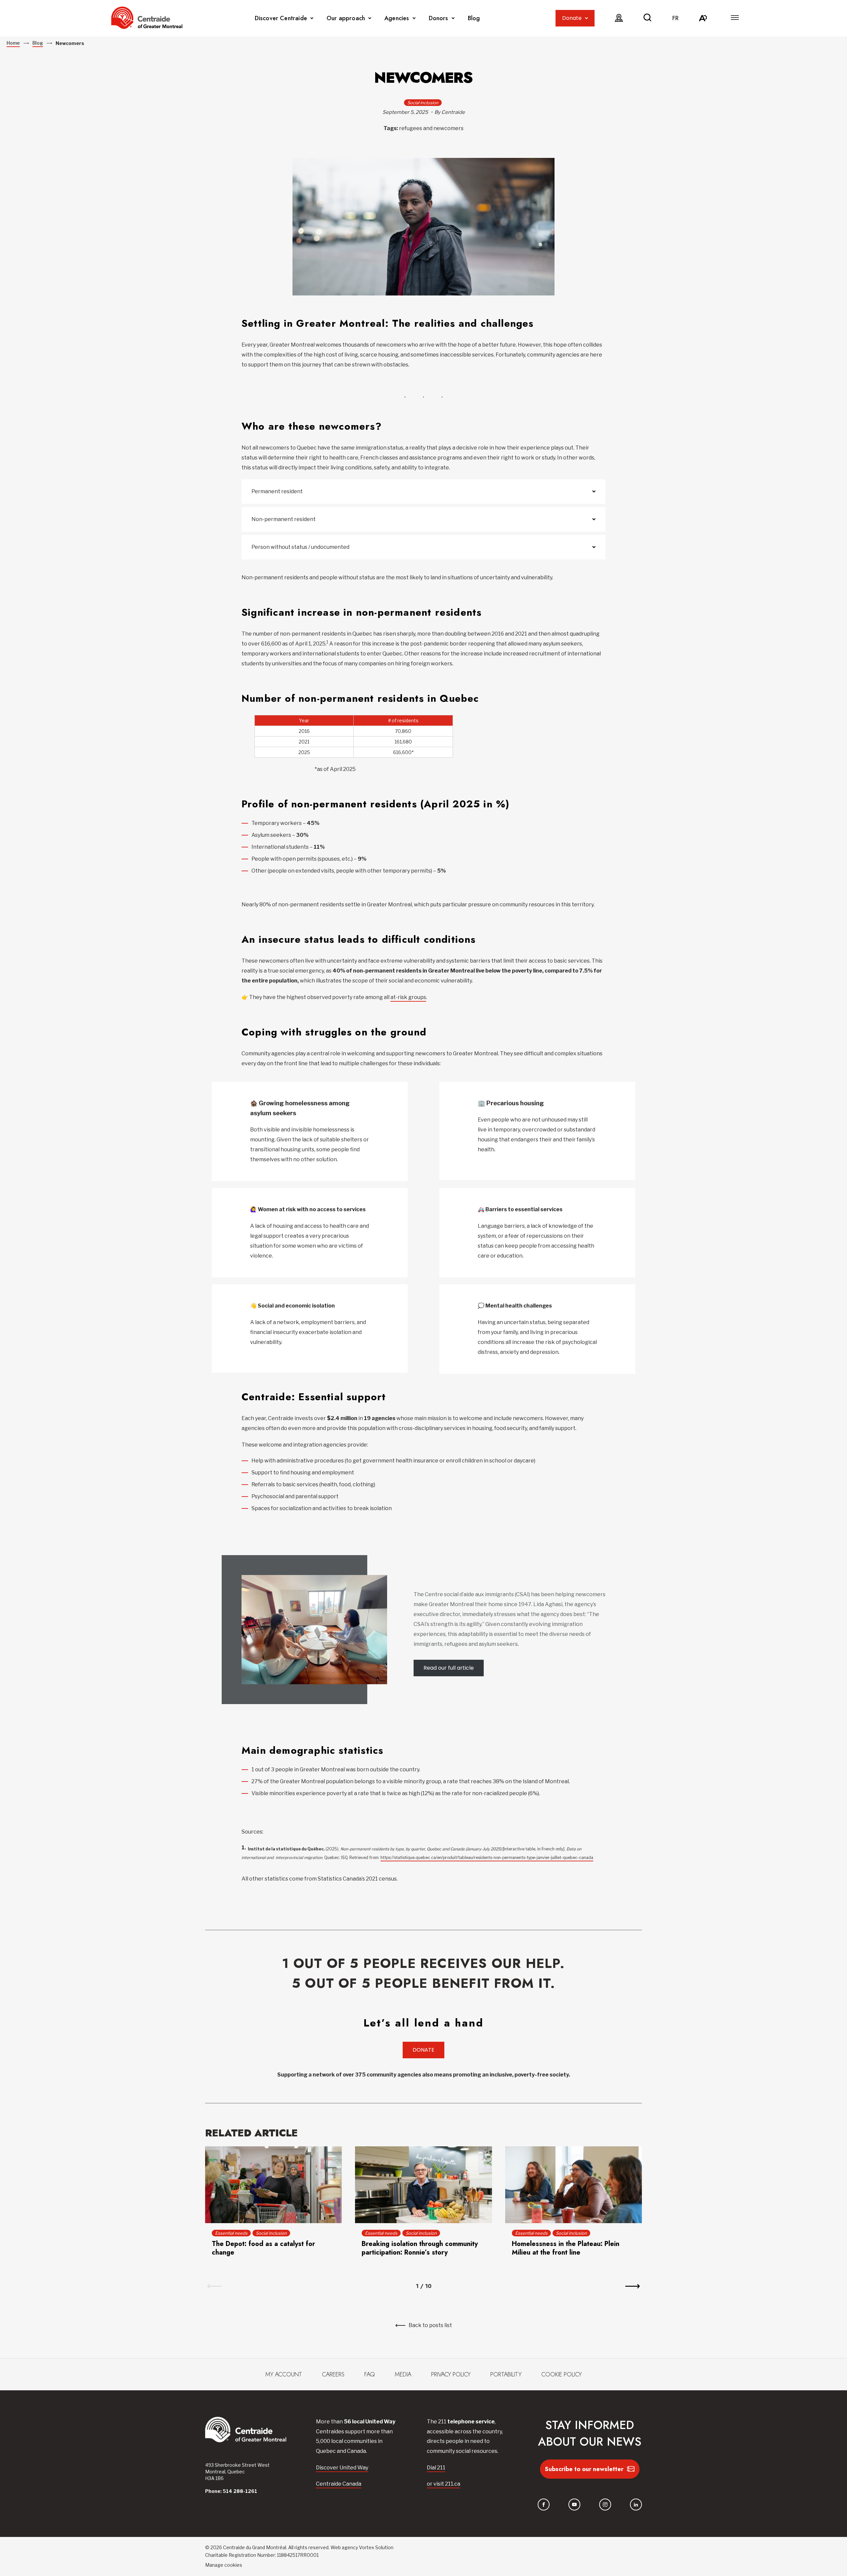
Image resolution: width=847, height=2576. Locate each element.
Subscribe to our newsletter (584, 2469)
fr (675, 18)
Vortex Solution (376, 2547)
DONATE (423, 2050)
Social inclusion (423, 103)
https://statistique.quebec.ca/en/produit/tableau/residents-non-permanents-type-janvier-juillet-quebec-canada (487, 1858)
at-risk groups (408, 997)
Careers (333, 2374)
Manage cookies (224, 2565)
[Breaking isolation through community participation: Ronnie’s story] (423, 2185)
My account (284, 2374)
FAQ (370, 2374)
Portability (506, 2374)
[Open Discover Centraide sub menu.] (312, 18)
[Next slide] (633, 2286)
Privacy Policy (451, 2374)
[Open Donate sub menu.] (586, 18)
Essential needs (231, 2233)
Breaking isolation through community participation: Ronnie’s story (420, 2248)
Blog (474, 18)
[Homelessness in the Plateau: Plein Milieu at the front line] (574, 2185)
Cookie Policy (561, 2374)
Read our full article (449, 1668)
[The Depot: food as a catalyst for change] (273, 2185)
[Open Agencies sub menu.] (414, 18)
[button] (735, 18)
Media (403, 2374)
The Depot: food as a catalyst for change (263, 2248)
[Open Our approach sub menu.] (370, 18)
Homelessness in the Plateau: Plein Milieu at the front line (566, 2248)
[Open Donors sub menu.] (453, 18)
